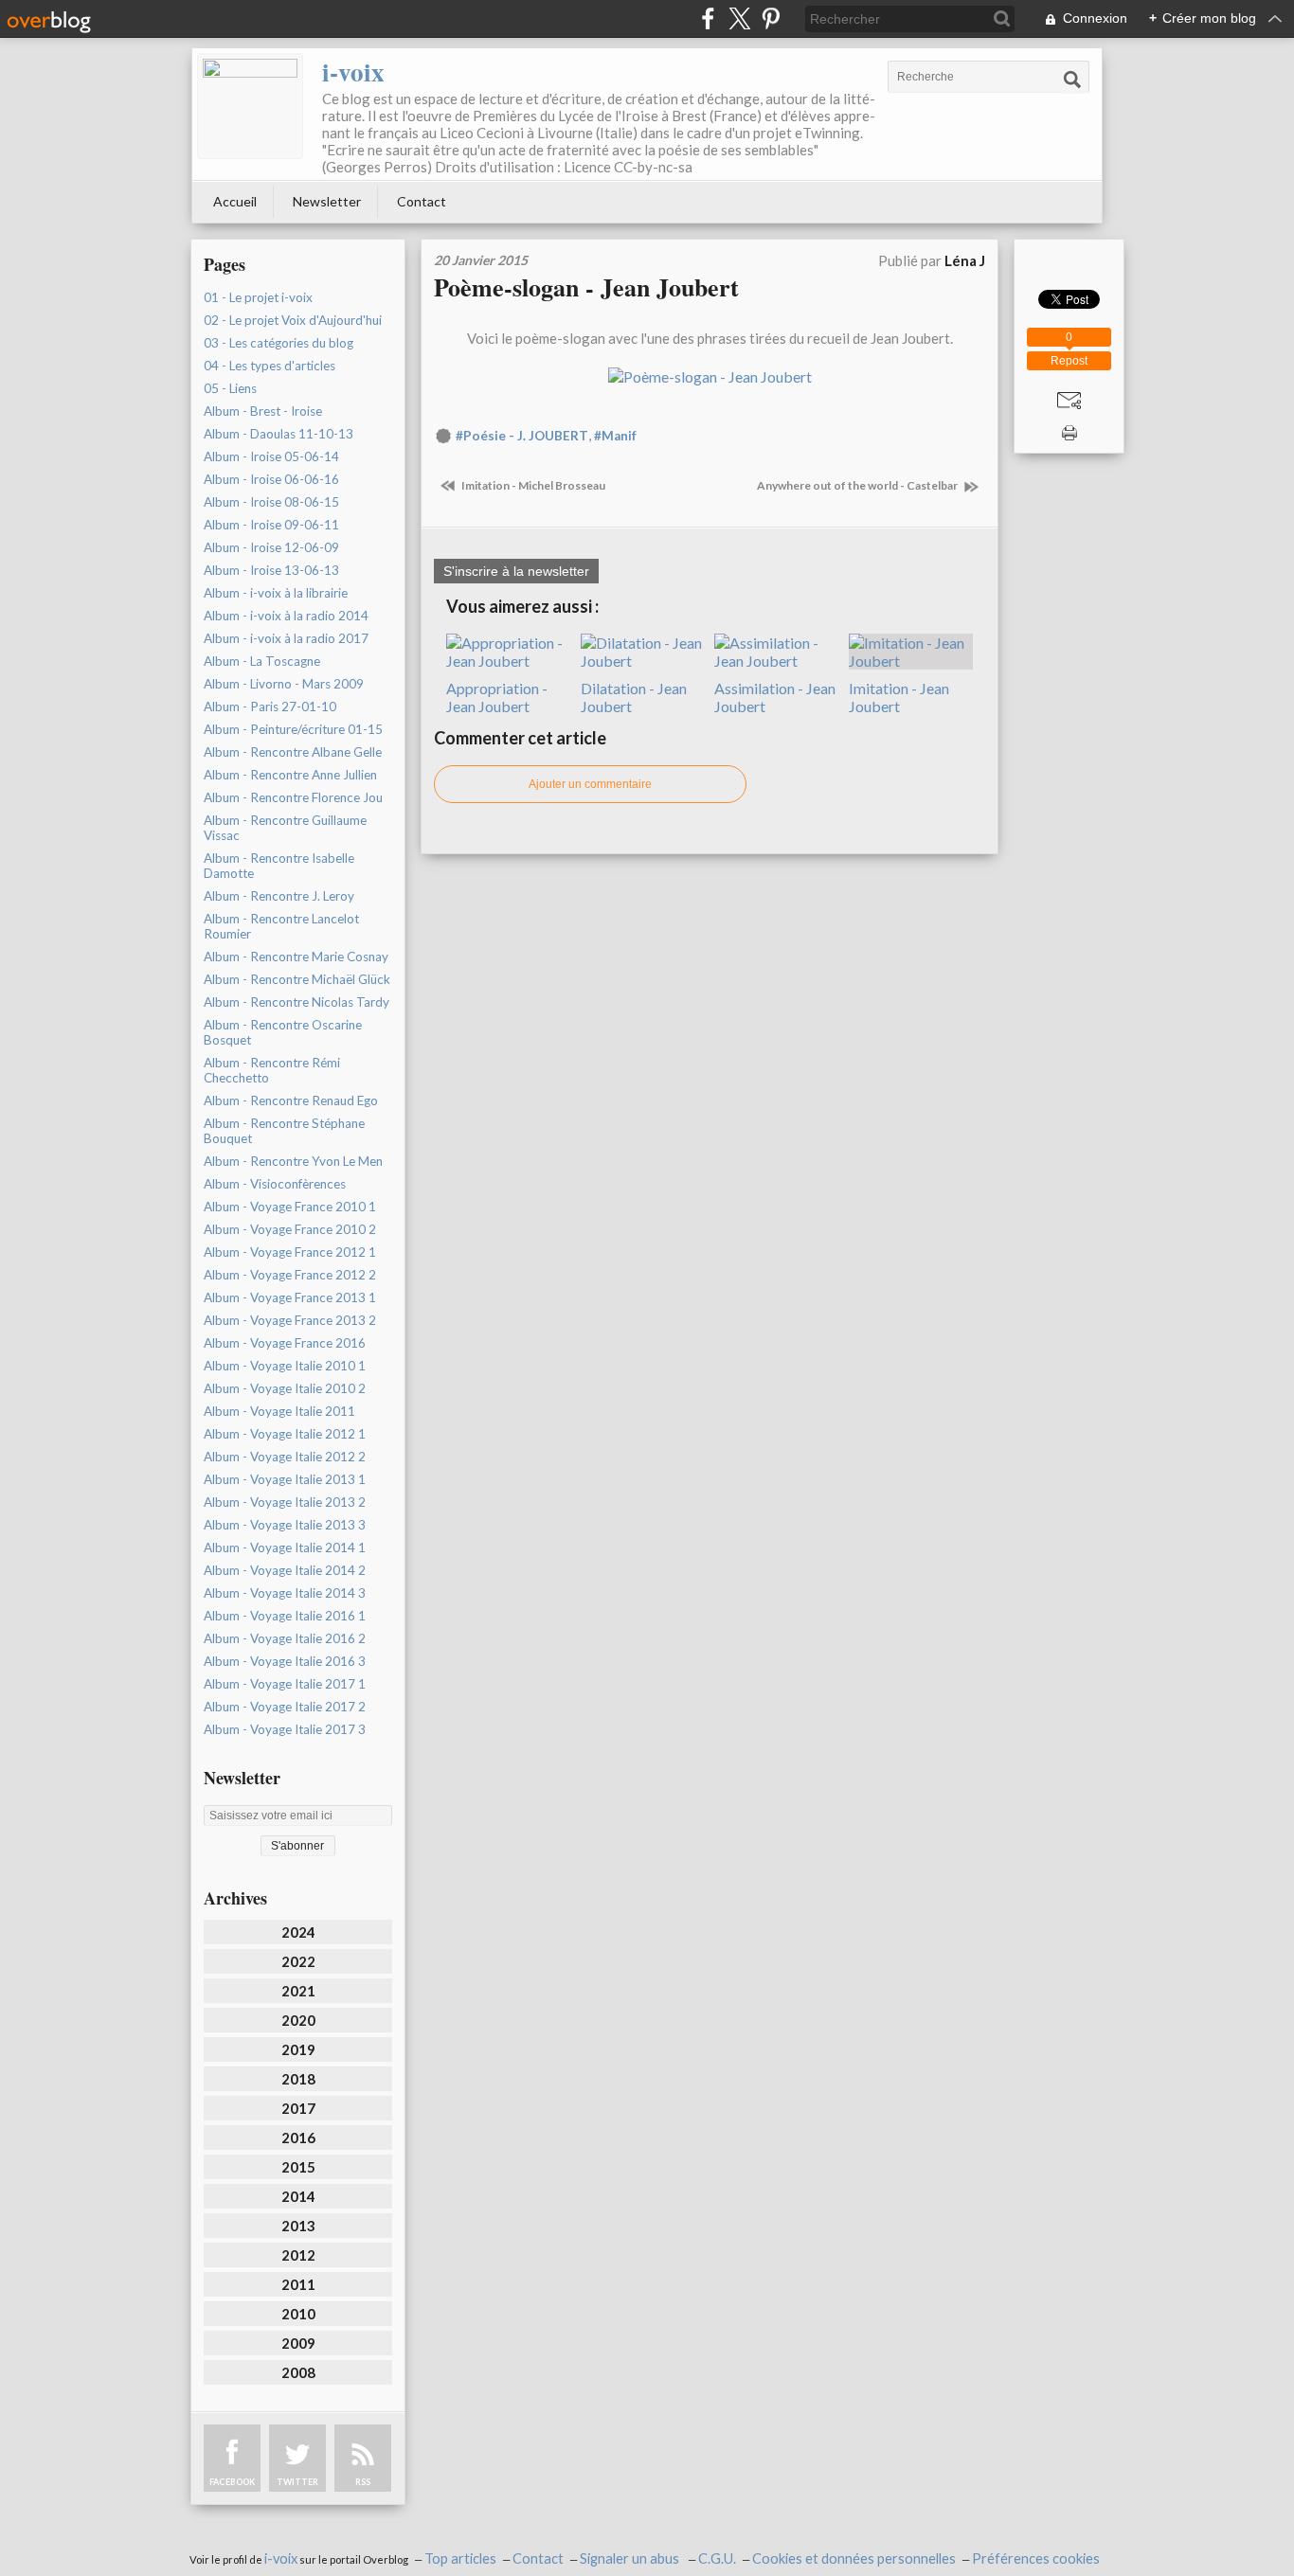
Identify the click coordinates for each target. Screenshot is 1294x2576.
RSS (363, 2482)
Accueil (235, 201)
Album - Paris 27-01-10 (270, 707)
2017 (298, 2108)
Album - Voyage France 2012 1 (290, 1252)
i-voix (353, 72)
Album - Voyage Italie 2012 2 (285, 1457)
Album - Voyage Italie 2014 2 (285, 1570)
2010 (298, 2314)
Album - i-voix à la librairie (276, 593)
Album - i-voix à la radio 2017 (286, 638)
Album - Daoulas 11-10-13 (279, 434)
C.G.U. (717, 2558)
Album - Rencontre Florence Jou (293, 797)
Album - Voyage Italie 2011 (279, 1411)
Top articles (460, 2558)
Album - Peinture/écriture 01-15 (293, 729)
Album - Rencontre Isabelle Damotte (279, 866)
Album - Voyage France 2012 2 (290, 1275)
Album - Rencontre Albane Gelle (293, 752)
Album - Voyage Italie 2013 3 (285, 1525)
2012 (298, 2255)
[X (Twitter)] (739, 18)
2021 (298, 1991)
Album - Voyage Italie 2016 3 (285, 1661)
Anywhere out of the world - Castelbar (858, 485)
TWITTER (297, 2482)
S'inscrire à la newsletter (516, 571)
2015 (298, 2167)
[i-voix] (250, 106)
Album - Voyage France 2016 (285, 1343)
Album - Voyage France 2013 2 (290, 1320)
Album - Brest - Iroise (263, 411)
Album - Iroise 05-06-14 (271, 456)
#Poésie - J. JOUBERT (522, 436)
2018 (298, 2079)
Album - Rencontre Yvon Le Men (293, 1161)
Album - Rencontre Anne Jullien (290, 775)
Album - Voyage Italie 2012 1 (285, 1434)
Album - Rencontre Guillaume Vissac (285, 828)
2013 (298, 2226)
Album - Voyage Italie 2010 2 (285, 1388)
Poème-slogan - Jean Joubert (586, 287)
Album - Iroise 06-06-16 (271, 479)
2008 (298, 2372)
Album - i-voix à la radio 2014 (286, 616)
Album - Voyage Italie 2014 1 (285, 1547)
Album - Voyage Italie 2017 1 (285, 1684)
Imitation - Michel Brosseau (532, 485)
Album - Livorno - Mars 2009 (284, 684)
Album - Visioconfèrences (275, 1184)
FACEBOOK (232, 2482)
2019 (298, 2049)
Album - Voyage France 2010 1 (290, 1207)
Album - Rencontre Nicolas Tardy (297, 1002)
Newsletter (327, 201)
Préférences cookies (1036, 2558)
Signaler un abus (631, 2558)
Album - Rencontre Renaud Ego (291, 1100)
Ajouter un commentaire (590, 784)
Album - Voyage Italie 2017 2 (285, 1707)
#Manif (615, 436)
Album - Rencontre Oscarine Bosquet (283, 1032)
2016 (298, 2138)
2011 (298, 2284)
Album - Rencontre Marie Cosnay (296, 957)
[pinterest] (771, 18)
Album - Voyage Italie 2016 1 (285, 1616)
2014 (298, 2196)
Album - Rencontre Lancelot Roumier (281, 926)
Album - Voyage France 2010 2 (290, 1229)
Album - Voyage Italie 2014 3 (285, 1593)
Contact (422, 201)
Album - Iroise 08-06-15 (271, 502)
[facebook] (708, 18)
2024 (298, 1932)
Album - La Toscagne (262, 661)
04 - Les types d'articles (270, 366)
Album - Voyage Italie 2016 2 (285, 1638)
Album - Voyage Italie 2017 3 (285, 1729)
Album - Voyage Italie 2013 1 (285, 1479)
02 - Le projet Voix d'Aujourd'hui (293, 320)
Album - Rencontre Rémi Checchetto (272, 1070)
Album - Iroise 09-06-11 (271, 525)
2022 (298, 1961)
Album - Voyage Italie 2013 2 (285, 1502)
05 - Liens (230, 388)
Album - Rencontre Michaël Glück (297, 979)
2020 (298, 2020)
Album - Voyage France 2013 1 (290, 1297)
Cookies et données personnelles (854, 2558)
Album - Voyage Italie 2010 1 (285, 1366)
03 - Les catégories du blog (279, 343)
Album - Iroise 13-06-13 (271, 570)
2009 (298, 2343)
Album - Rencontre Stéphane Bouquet (284, 1131)
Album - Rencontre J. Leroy (279, 896)
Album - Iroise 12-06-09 (271, 547)
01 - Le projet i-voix (258, 297)
